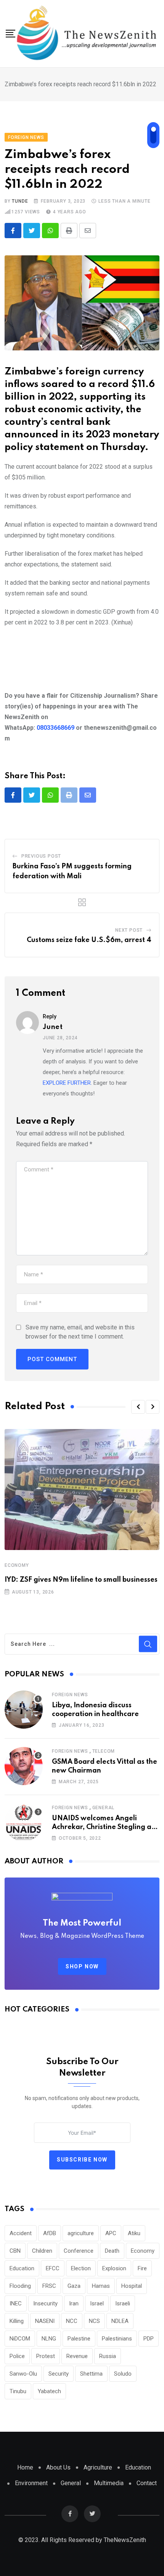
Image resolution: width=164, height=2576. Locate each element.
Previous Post (41, 856)
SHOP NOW (82, 1966)
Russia (108, 2356)
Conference (79, 2251)
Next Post (129, 930)
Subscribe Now (82, 2160)
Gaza (74, 2286)
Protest (46, 2356)
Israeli (123, 2303)
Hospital (132, 2286)
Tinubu (18, 2391)
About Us (58, 2467)
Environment (31, 2483)
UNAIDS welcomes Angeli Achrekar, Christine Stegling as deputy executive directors (103, 1827)
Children (42, 2251)
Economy (17, 1565)
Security (59, 2374)
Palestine (79, 2339)
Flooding (20, 2286)
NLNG (49, 2339)
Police (17, 2356)
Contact (147, 2483)
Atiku (134, 2233)
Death (112, 2251)
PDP (149, 2339)
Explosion (114, 2268)
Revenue (77, 2356)
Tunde (20, 201)
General (104, 1808)
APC (111, 2233)
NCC (72, 2321)
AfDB (50, 2233)
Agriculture (98, 2467)
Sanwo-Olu (23, 2374)
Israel (97, 2303)
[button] (138, 1407)
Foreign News (70, 1695)
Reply (50, 1016)
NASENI (45, 2321)
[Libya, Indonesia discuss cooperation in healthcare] (24, 1710)
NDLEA (120, 2321)
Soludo (123, 2374)
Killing (17, 2321)
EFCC (53, 2268)
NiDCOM (20, 2339)
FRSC (49, 2286)
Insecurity (45, 2303)
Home (25, 2467)
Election (81, 2268)
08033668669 (55, 728)
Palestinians (117, 2339)
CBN (15, 2251)
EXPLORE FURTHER (67, 1083)
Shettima (91, 2374)
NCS (94, 2321)
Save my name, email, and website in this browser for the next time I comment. (80, 1332)
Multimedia (109, 2483)
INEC (16, 2303)
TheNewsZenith (125, 2540)
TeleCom (104, 1751)
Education (22, 2268)
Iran (74, 2303)
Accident (21, 2233)
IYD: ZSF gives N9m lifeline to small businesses (81, 1580)
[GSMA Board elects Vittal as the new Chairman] (24, 1766)
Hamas (101, 2286)
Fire (142, 2268)
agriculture (81, 2233)
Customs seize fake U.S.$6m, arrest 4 (89, 940)
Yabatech (49, 2391)
